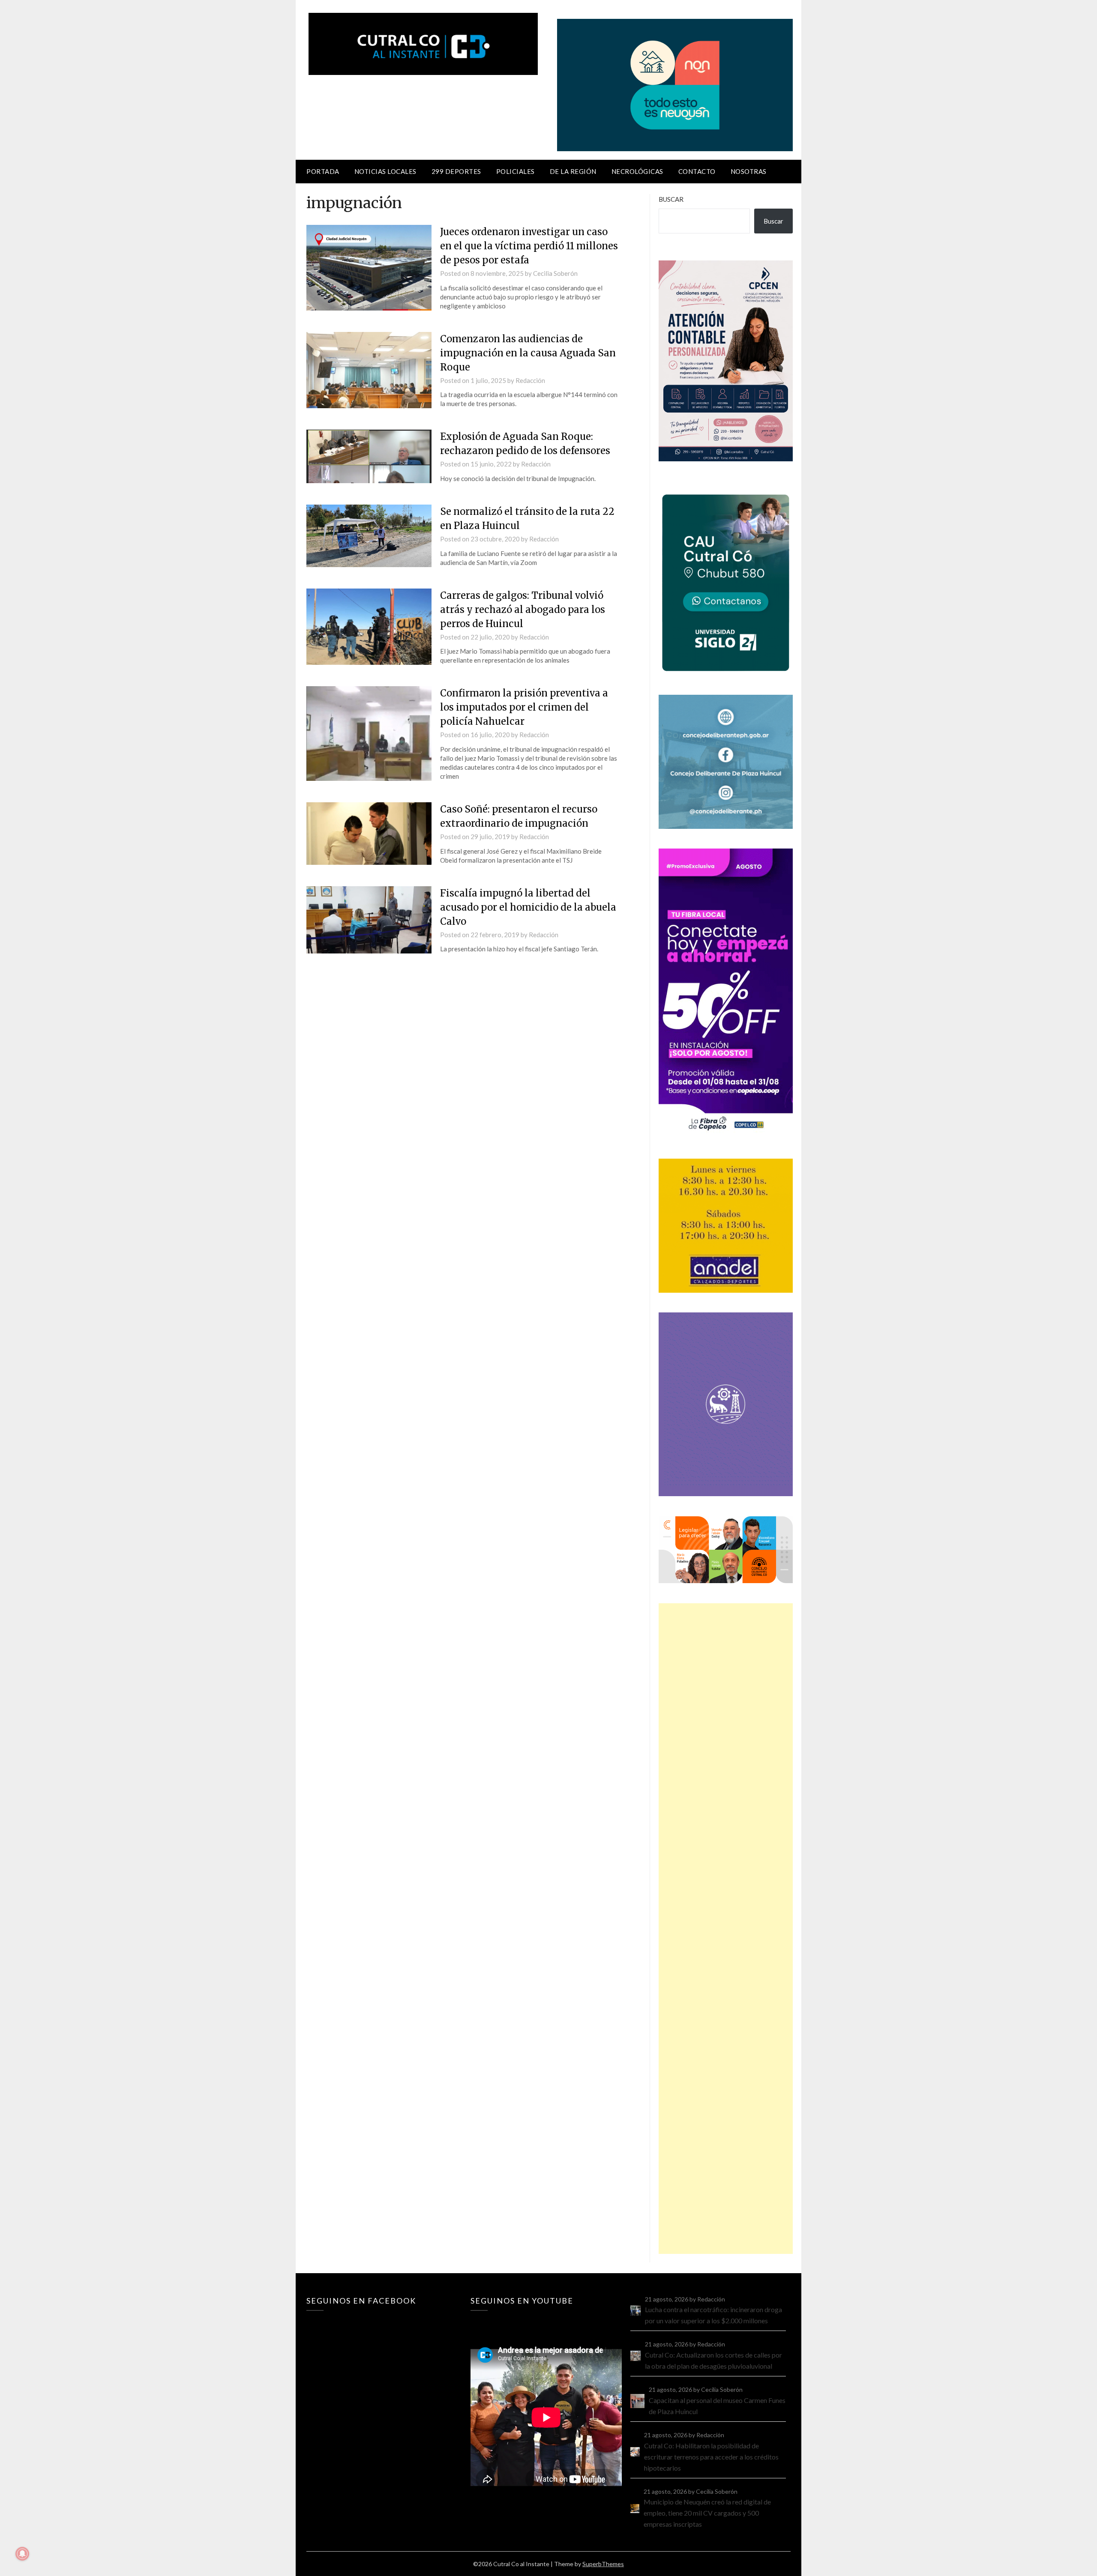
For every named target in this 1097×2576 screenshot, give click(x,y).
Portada (323, 171)
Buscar (671, 199)
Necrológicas (637, 171)
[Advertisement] (726, 1929)
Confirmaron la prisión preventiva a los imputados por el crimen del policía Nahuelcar (524, 707)
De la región (573, 171)
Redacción (530, 380)
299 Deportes (456, 171)
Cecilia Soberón (555, 273)
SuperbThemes (603, 2564)
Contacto (697, 171)
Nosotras (749, 171)
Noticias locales (385, 171)
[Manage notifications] (22, 2554)
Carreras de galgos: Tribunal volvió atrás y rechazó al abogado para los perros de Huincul (523, 610)
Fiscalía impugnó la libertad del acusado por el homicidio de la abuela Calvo (528, 907)
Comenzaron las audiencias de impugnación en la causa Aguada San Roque (528, 353)
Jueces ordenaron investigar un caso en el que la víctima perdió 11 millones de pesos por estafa (529, 246)
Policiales (516, 171)
